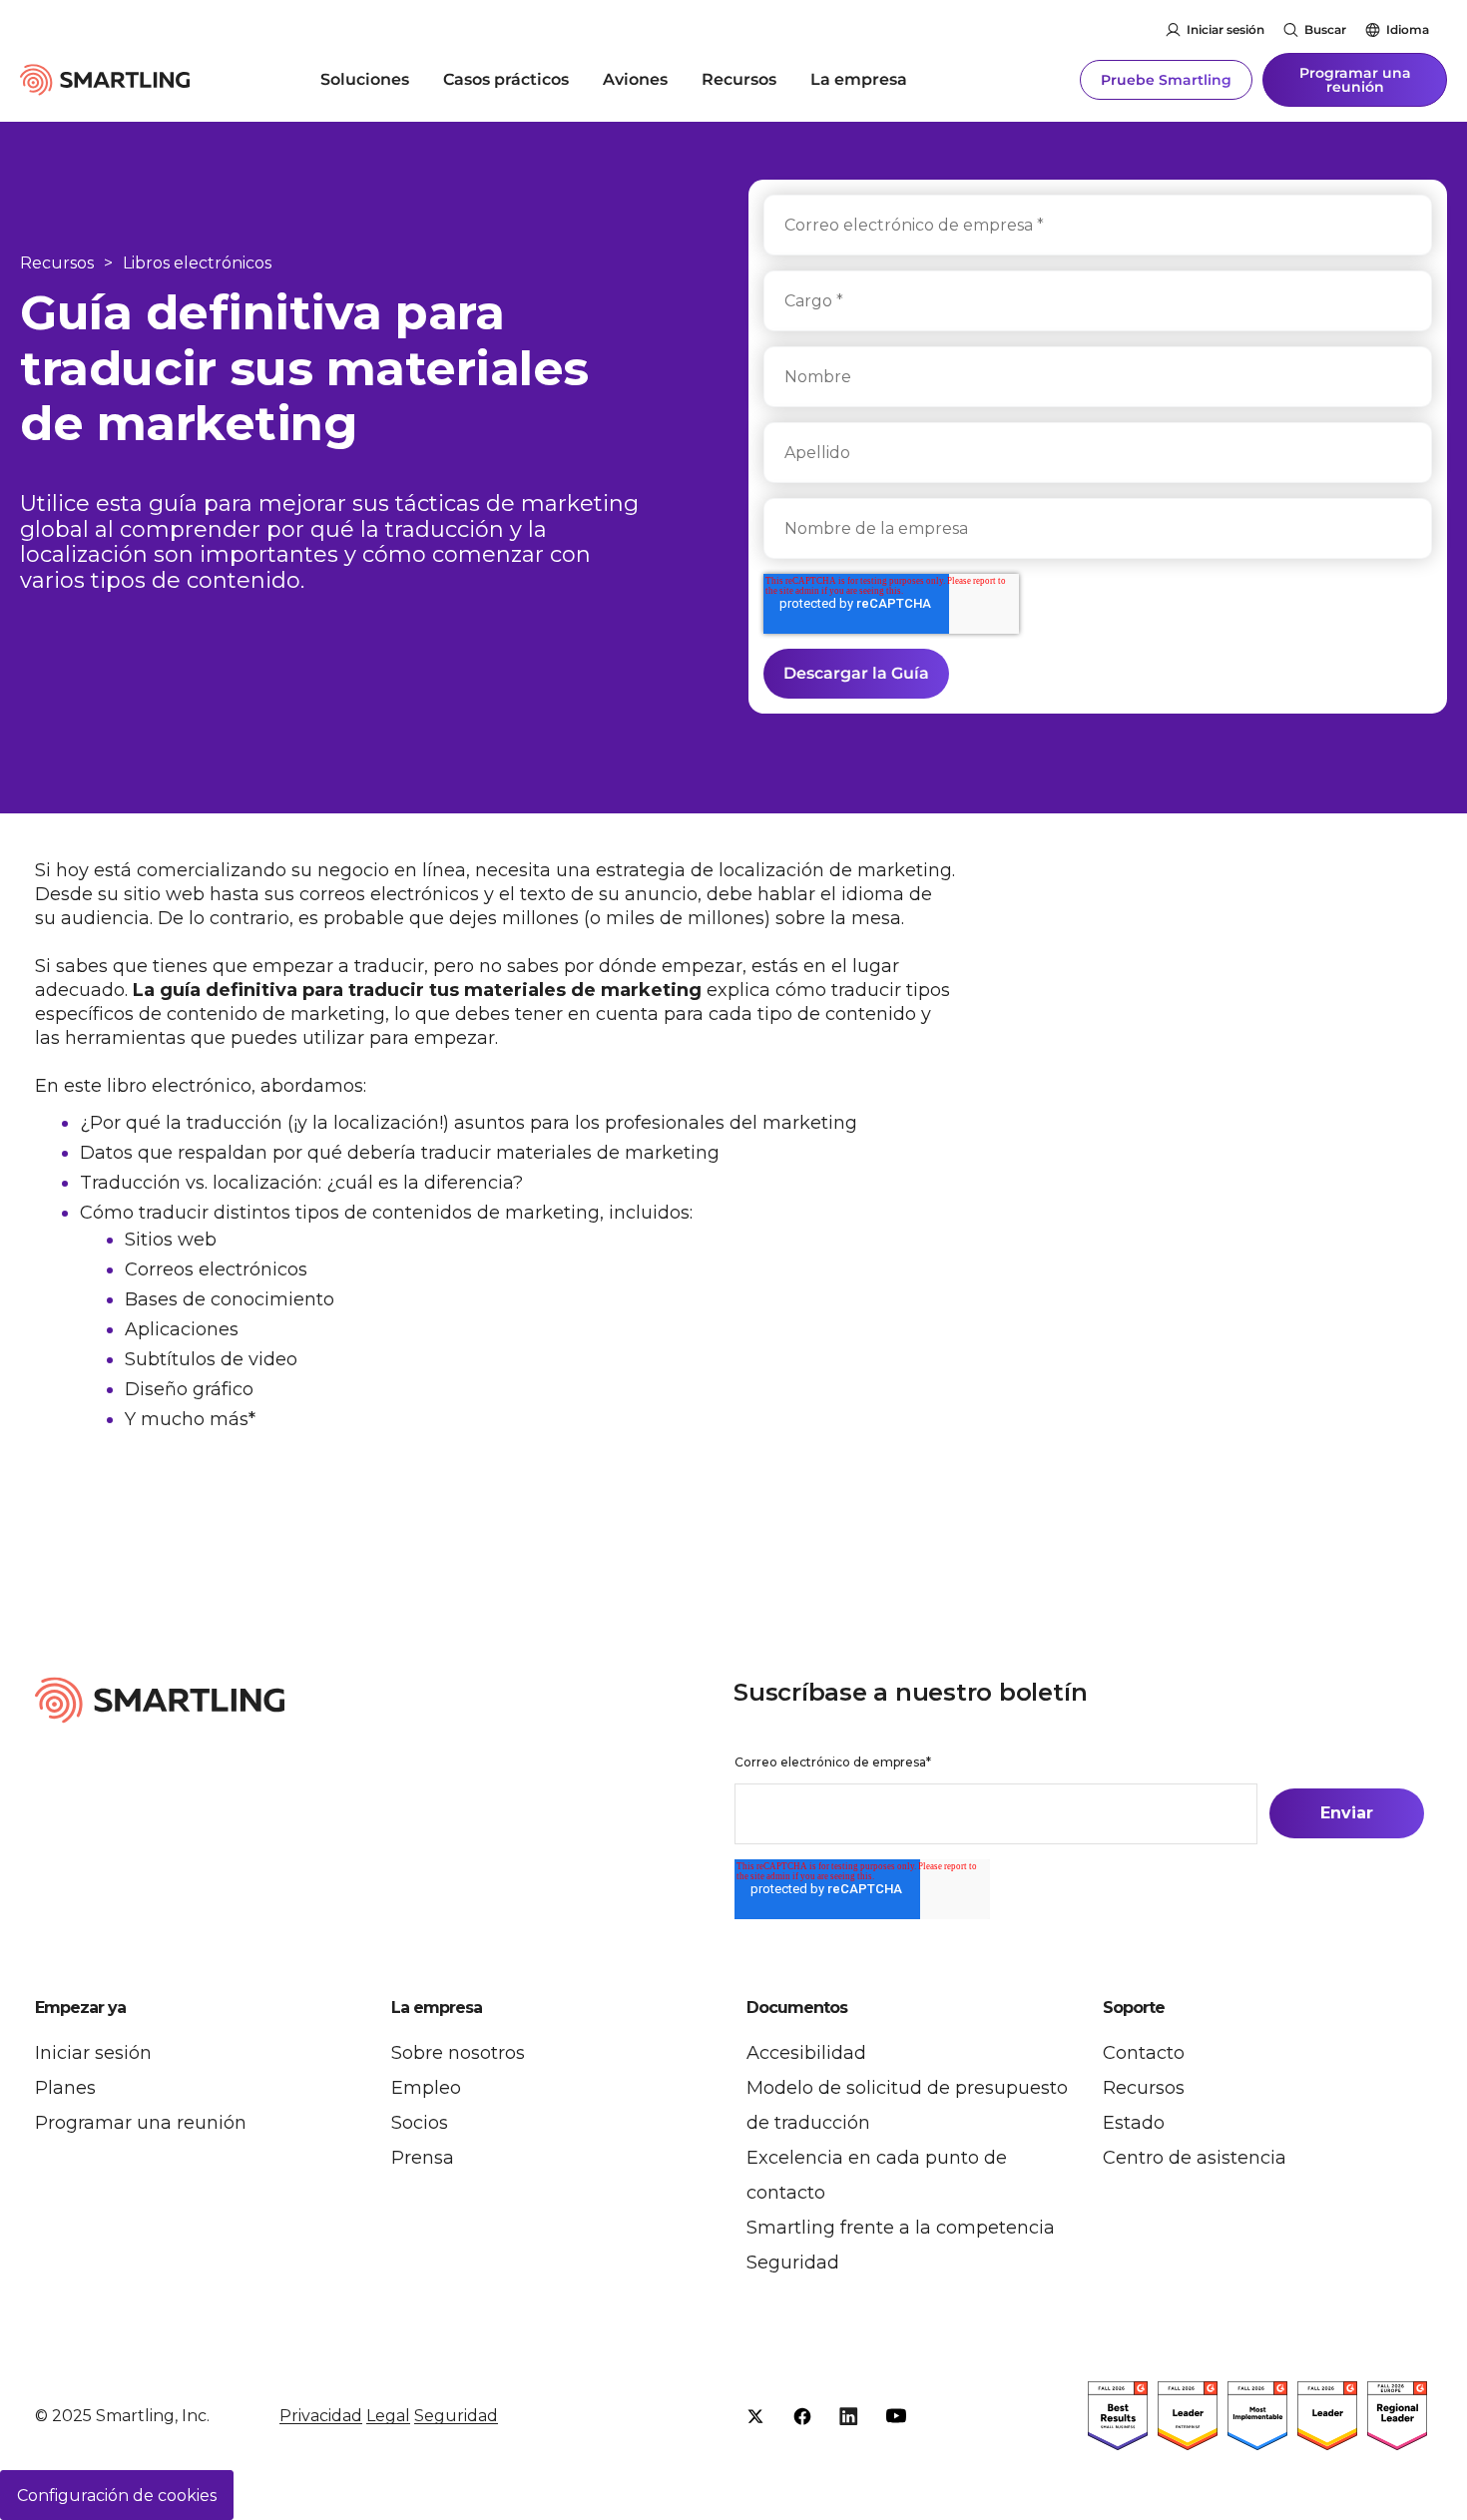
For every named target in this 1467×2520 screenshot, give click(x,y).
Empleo (426, 2088)
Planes (65, 2088)
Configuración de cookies (117, 2496)
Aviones (635, 79)
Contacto (1144, 2053)
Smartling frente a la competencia (901, 2228)
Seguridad (793, 2263)
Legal (388, 2416)
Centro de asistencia (1195, 2158)
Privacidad (321, 2416)
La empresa (859, 79)
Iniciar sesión (1225, 29)
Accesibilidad (806, 2053)
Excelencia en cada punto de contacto (877, 2175)
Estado (1134, 2123)
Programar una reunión (1355, 80)
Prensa (423, 2158)
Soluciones (365, 79)
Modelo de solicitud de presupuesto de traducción (907, 2105)
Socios (420, 2123)
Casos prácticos (506, 79)
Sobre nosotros (458, 2053)
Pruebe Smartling (1166, 80)
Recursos (739, 79)
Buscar (1325, 29)
